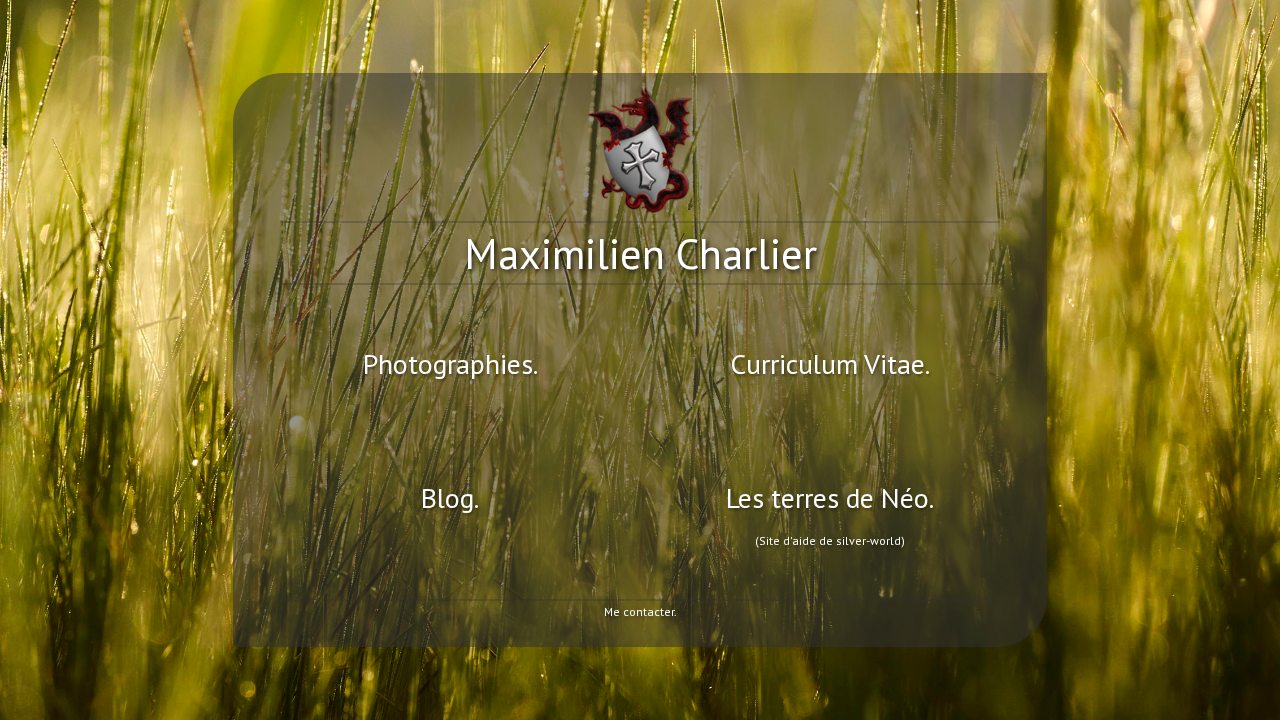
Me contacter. (640, 611)
